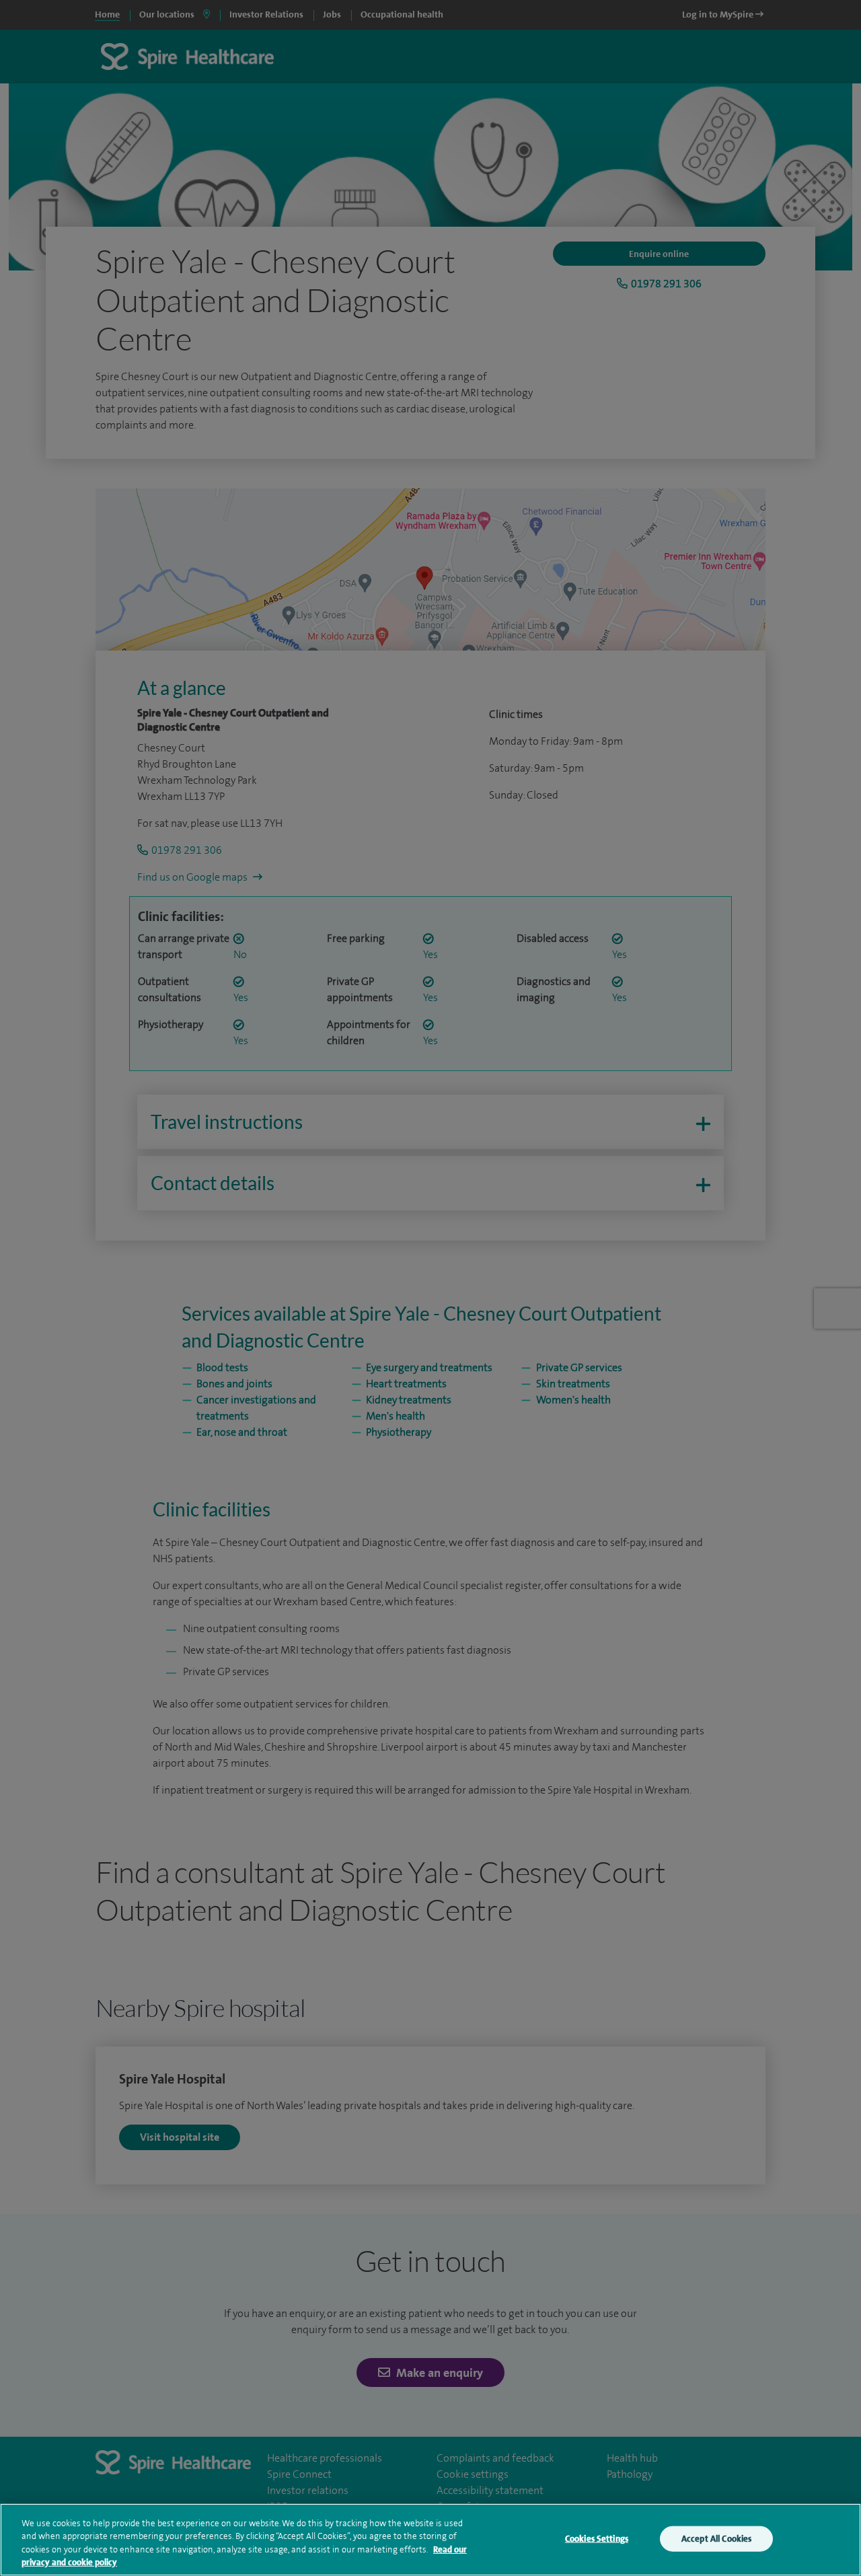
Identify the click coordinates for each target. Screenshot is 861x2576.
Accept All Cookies (716, 2539)
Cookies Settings (597, 2539)
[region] (430, 2540)
